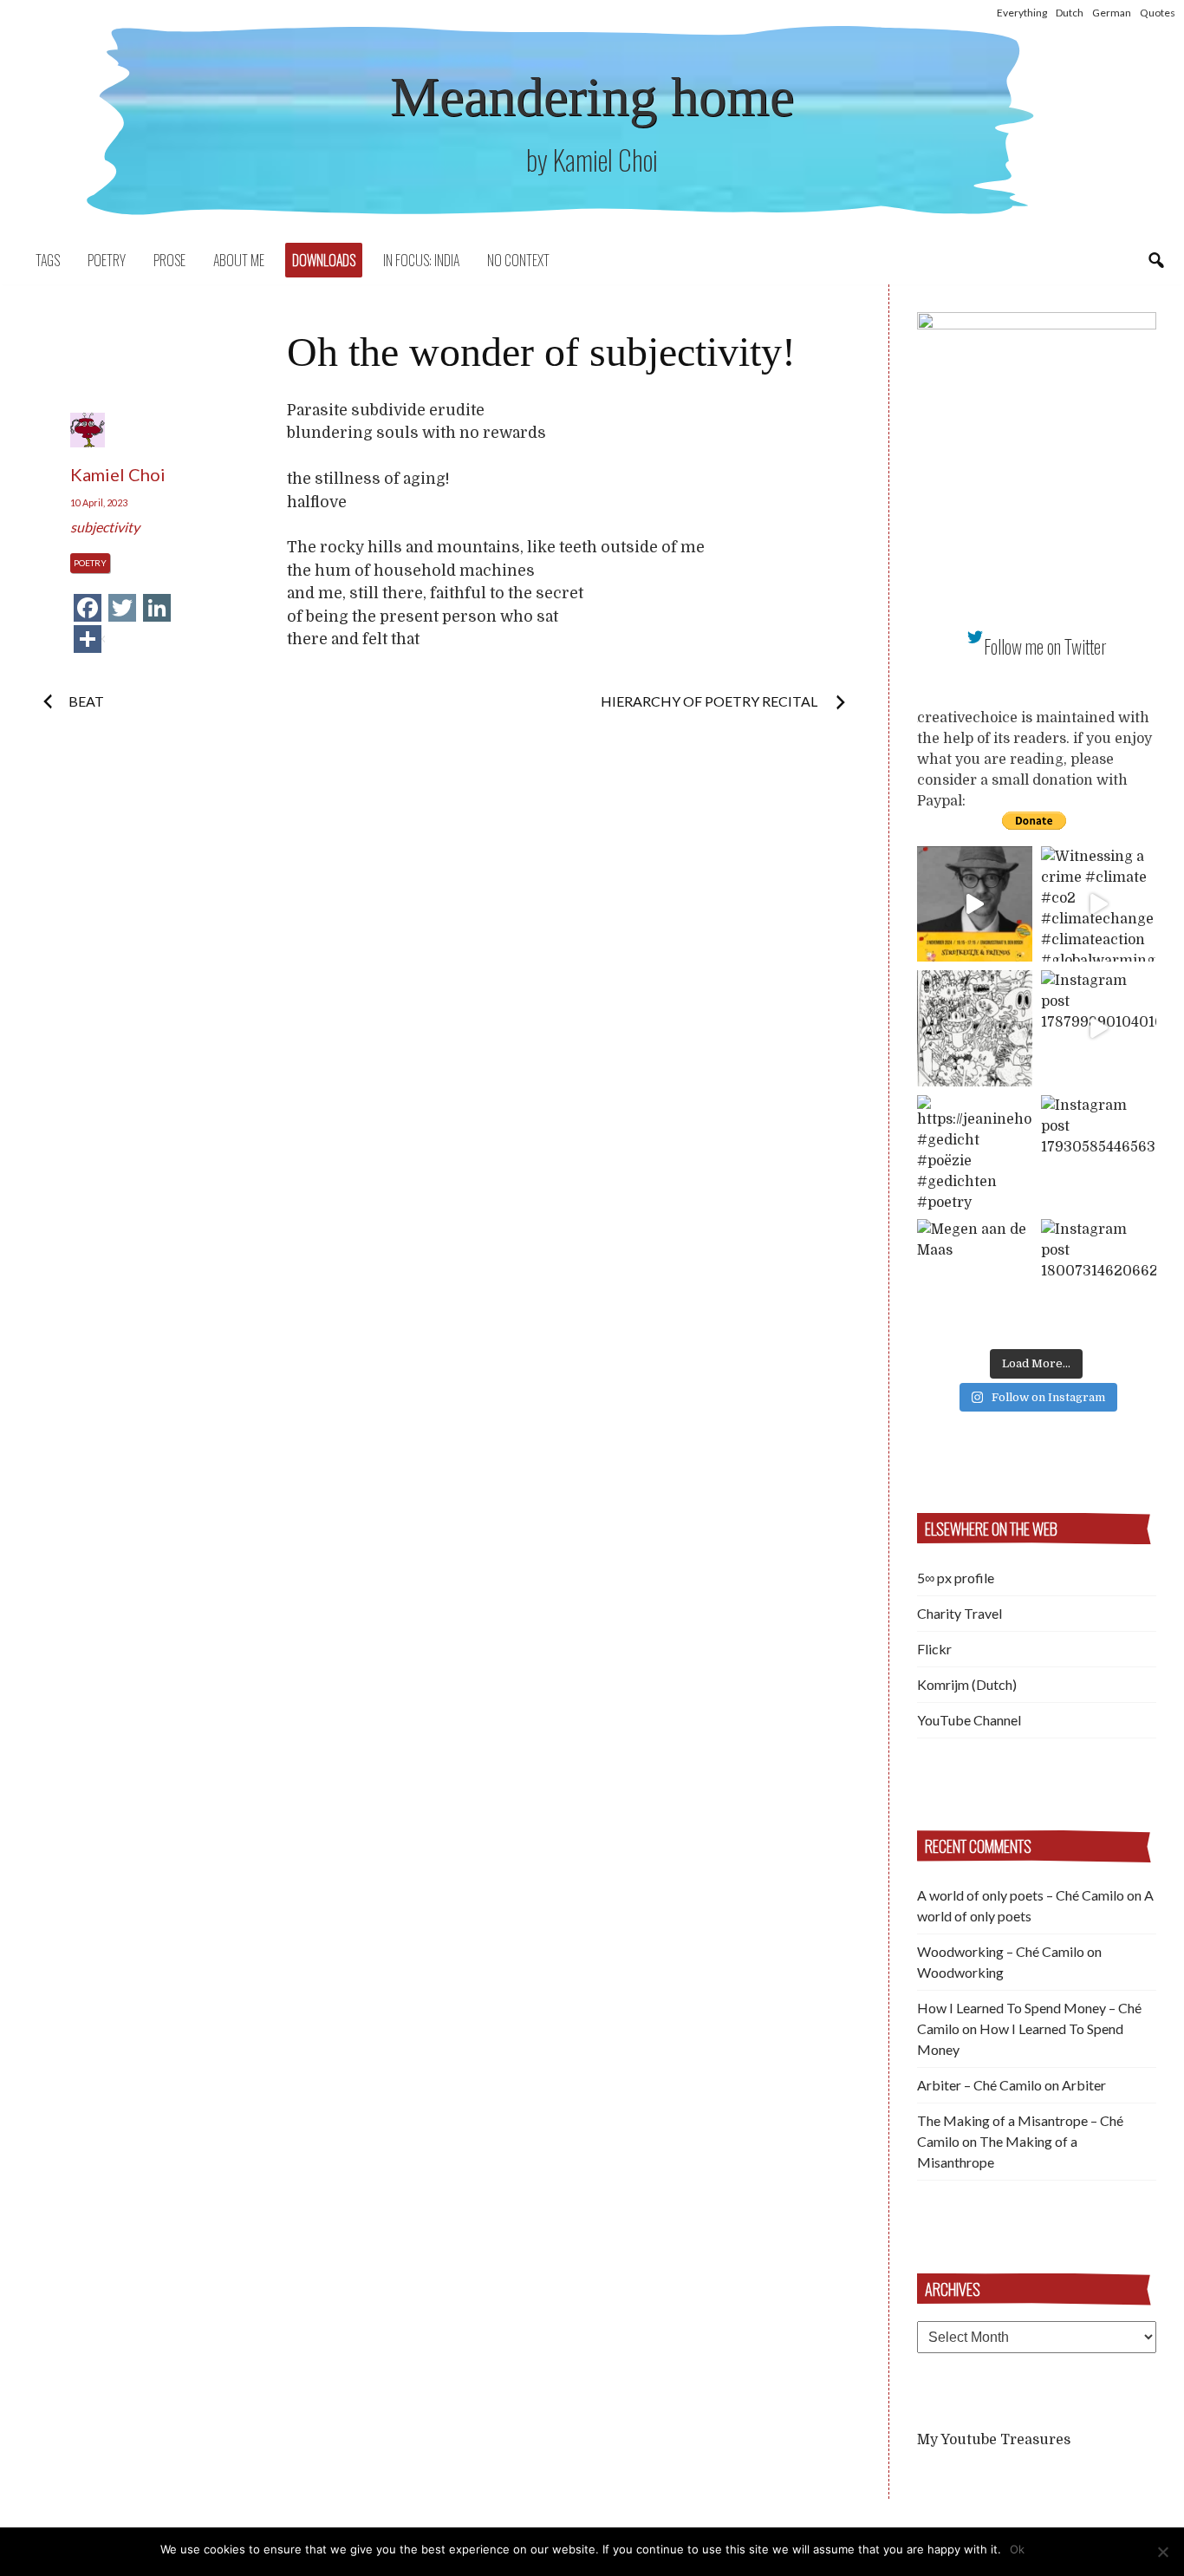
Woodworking (960, 1972)
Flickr (934, 1649)
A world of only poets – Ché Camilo (1021, 1895)
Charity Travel (960, 1613)
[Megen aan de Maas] (975, 1277)
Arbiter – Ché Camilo (979, 2085)
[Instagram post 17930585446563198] (1099, 1153)
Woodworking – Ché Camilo (1001, 1951)
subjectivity (105, 527)
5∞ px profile (956, 1578)
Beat (86, 701)
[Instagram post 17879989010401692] (1099, 1028)
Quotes (1158, 13)
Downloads (324, 260)
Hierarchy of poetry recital (710, 701)
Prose (169, 260)
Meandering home (592, 97)
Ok (1017, 2549)
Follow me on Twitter (1045, 646)
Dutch (1070, 13)
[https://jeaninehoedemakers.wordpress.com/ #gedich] (975, 1153)
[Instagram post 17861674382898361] (975, 1028)
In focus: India (421, 260)
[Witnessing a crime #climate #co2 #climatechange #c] (1099, 904)
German (1112, 13)
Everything (1022, 13)
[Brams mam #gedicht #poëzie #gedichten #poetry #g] (975, 904)
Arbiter (1084, 2085)
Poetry (107, 260)
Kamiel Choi (118, 474)
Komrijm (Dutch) (967, 1684)
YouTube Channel (969, 1720)
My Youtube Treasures (994, 2440)
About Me (239, 260)
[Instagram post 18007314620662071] (1099, 1277)
